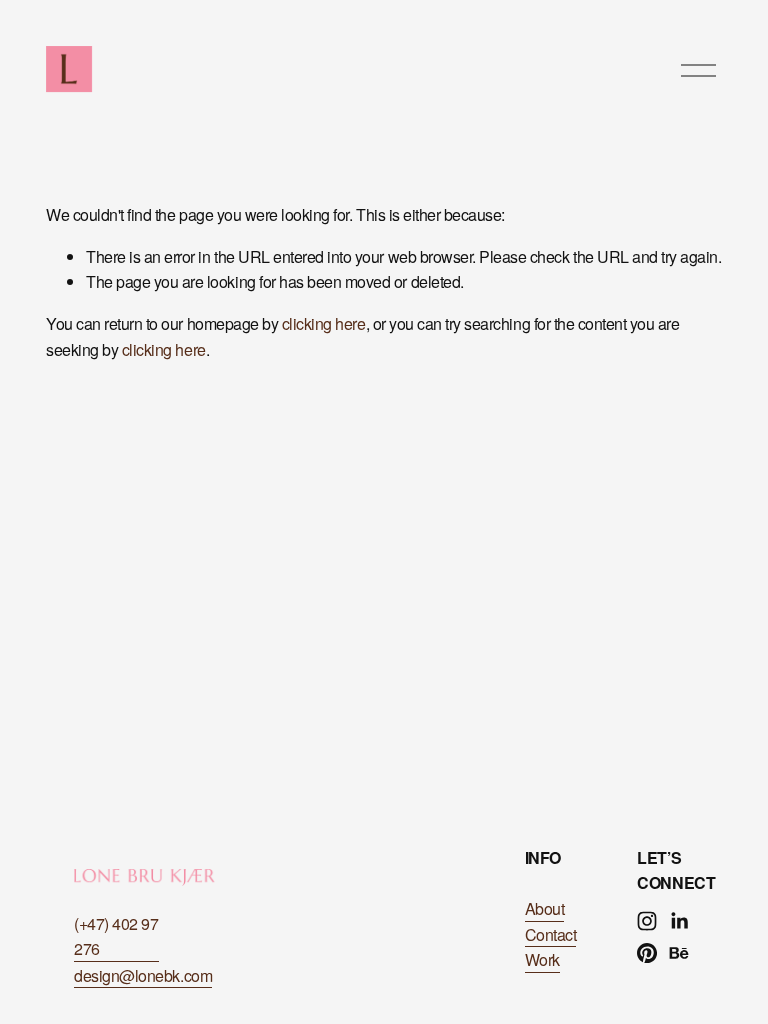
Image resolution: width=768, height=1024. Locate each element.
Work (542, 959)
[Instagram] (647, 921)
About (545, 908)
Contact (551, 934)
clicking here (324, 323)
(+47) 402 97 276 (116, 936)
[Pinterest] (647, 953)
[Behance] (679, 953)
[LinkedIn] (679, 921)
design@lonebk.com (143, 975)
